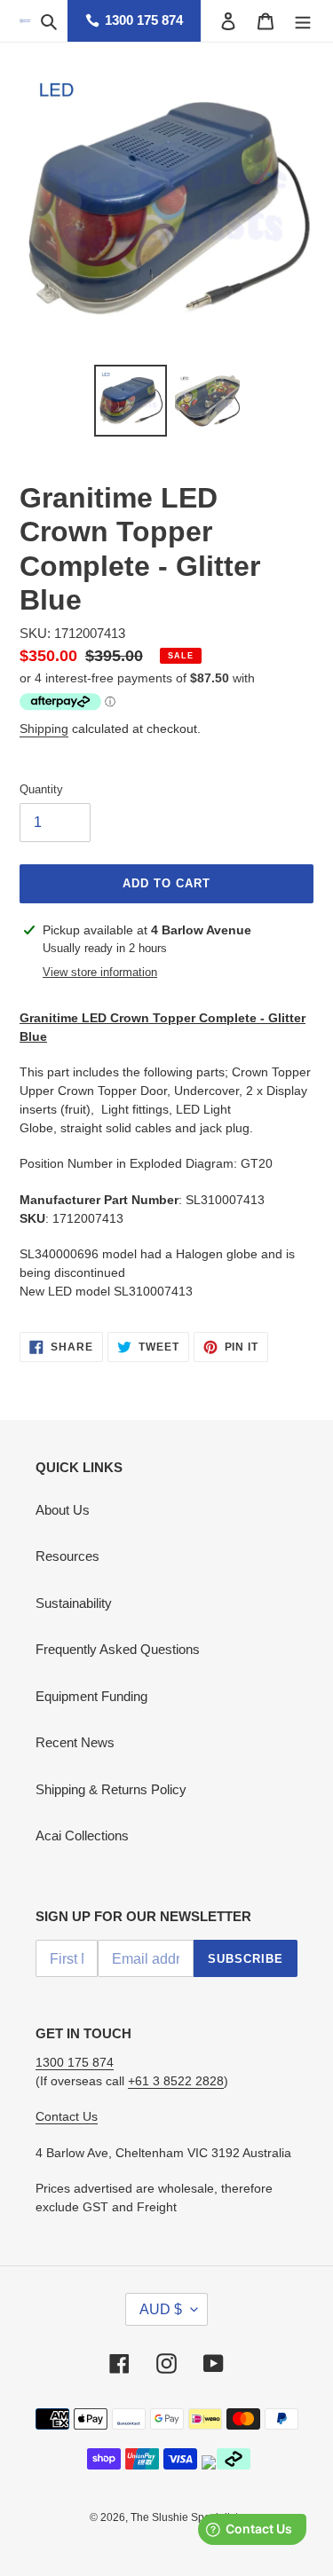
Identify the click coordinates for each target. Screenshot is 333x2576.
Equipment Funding (91, 1696)
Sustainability (74, 1603)
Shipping (44, 729)
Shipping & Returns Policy (111, 1789)
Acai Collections (82, 1835)
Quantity (41, 789)
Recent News (75, 1742)
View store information (100, 972)
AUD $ (161, 2309)
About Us (63, 1510)
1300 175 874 (144, 20)
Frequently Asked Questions (118, 1649)
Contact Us (67, 2116)
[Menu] (303, 21)
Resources (67, 1556)
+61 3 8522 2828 (176, 2081)
